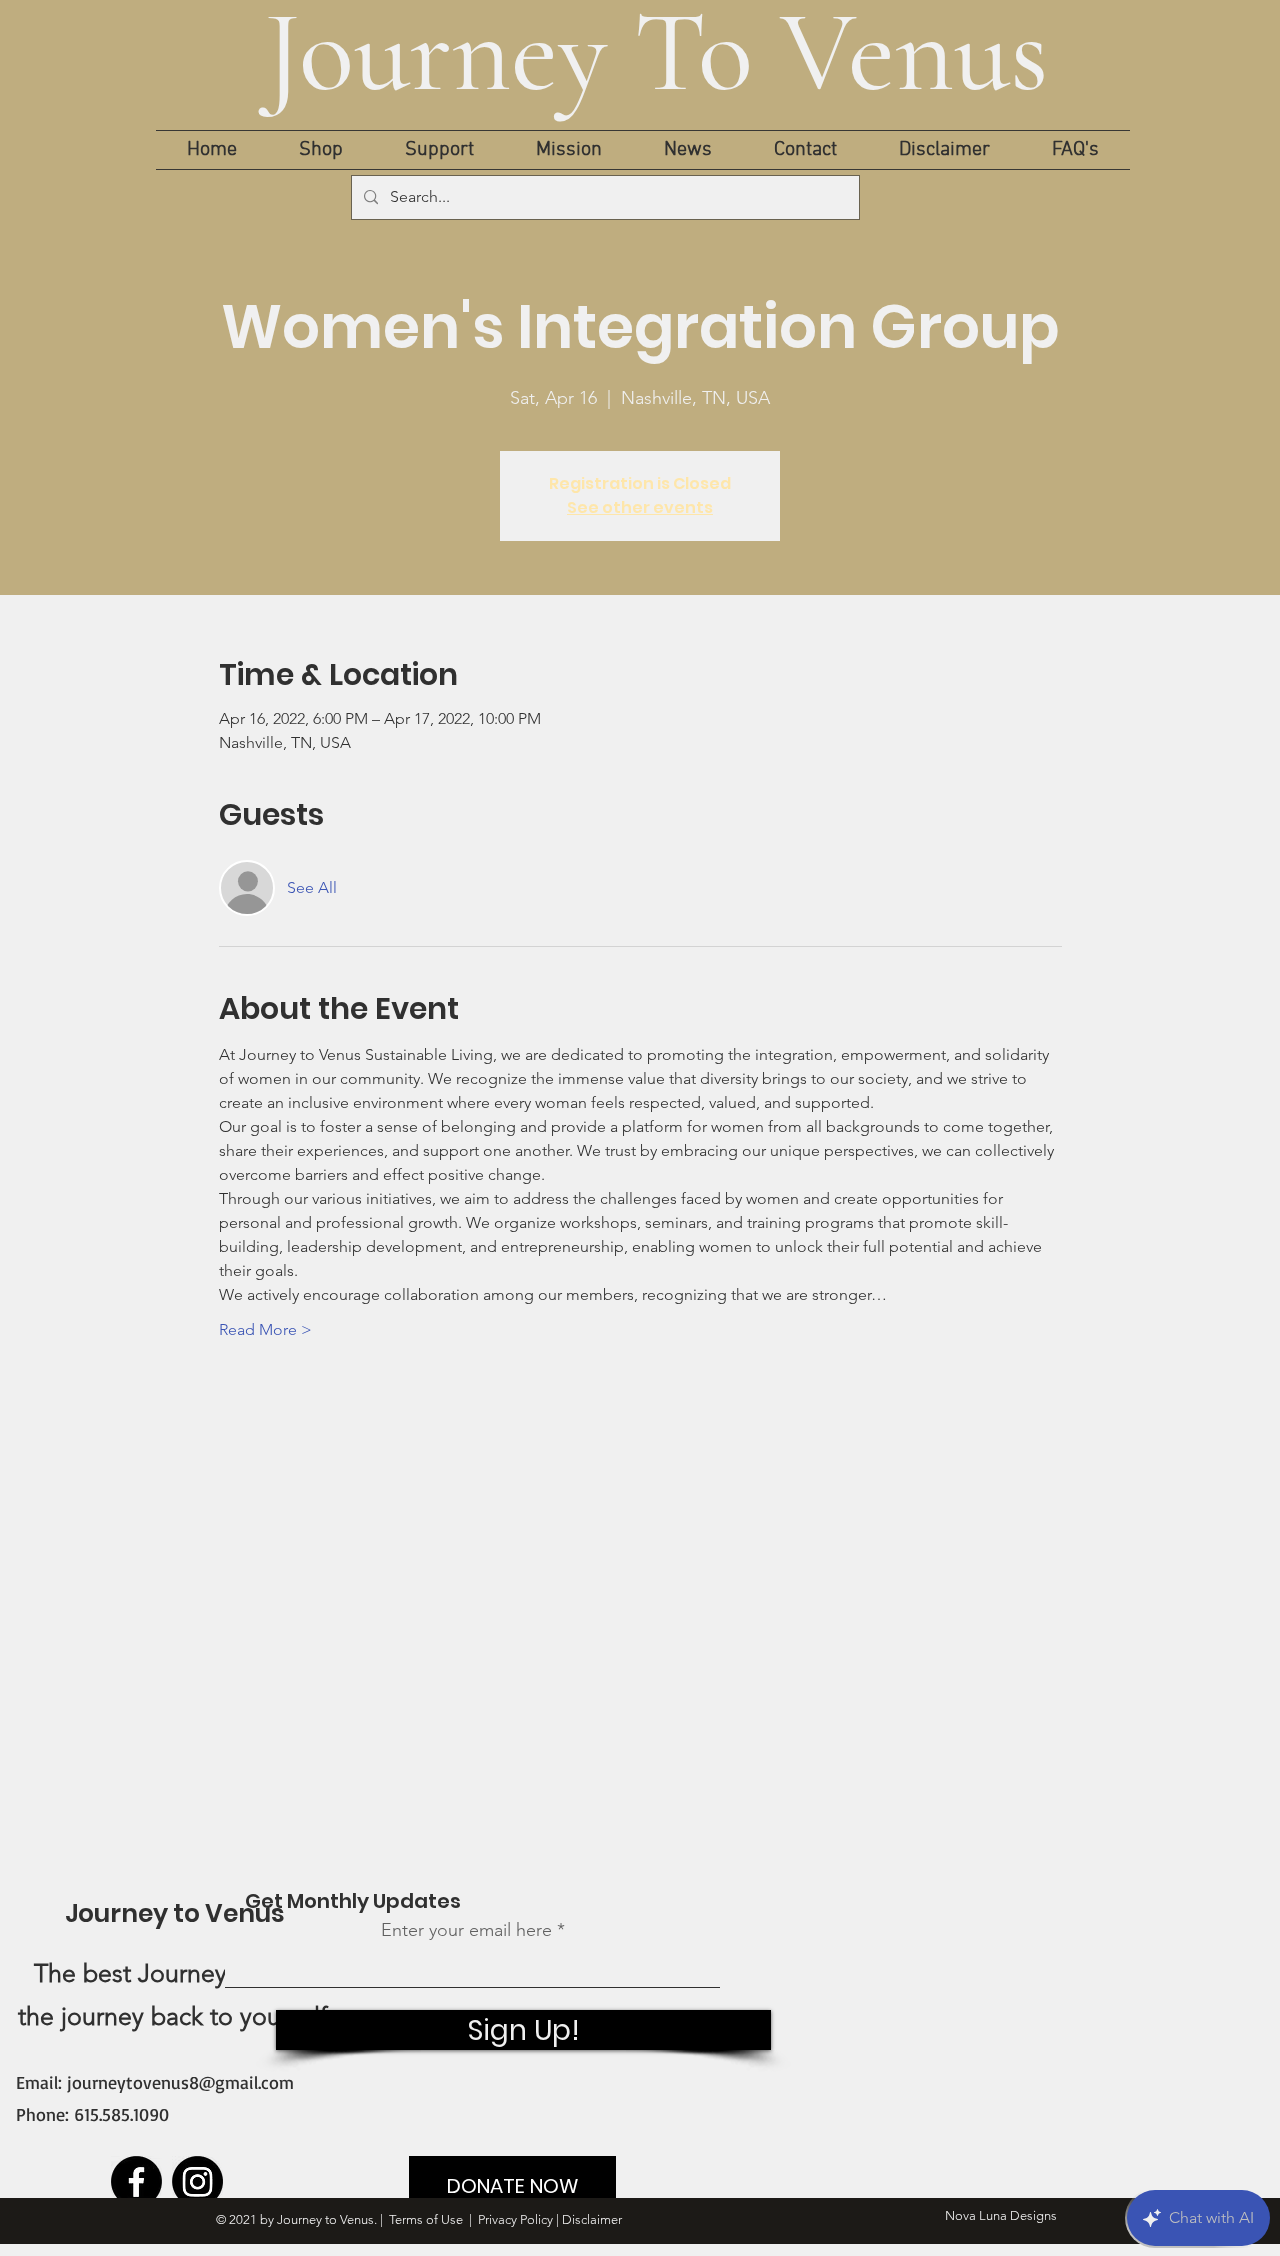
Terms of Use (426, 2219)
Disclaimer (592, 2219)
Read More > (265, 1329)
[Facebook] (136, 2181)
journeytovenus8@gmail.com (180, 2082)
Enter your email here (466, 1930)
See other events (640, 507)
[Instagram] (197, 2181)
